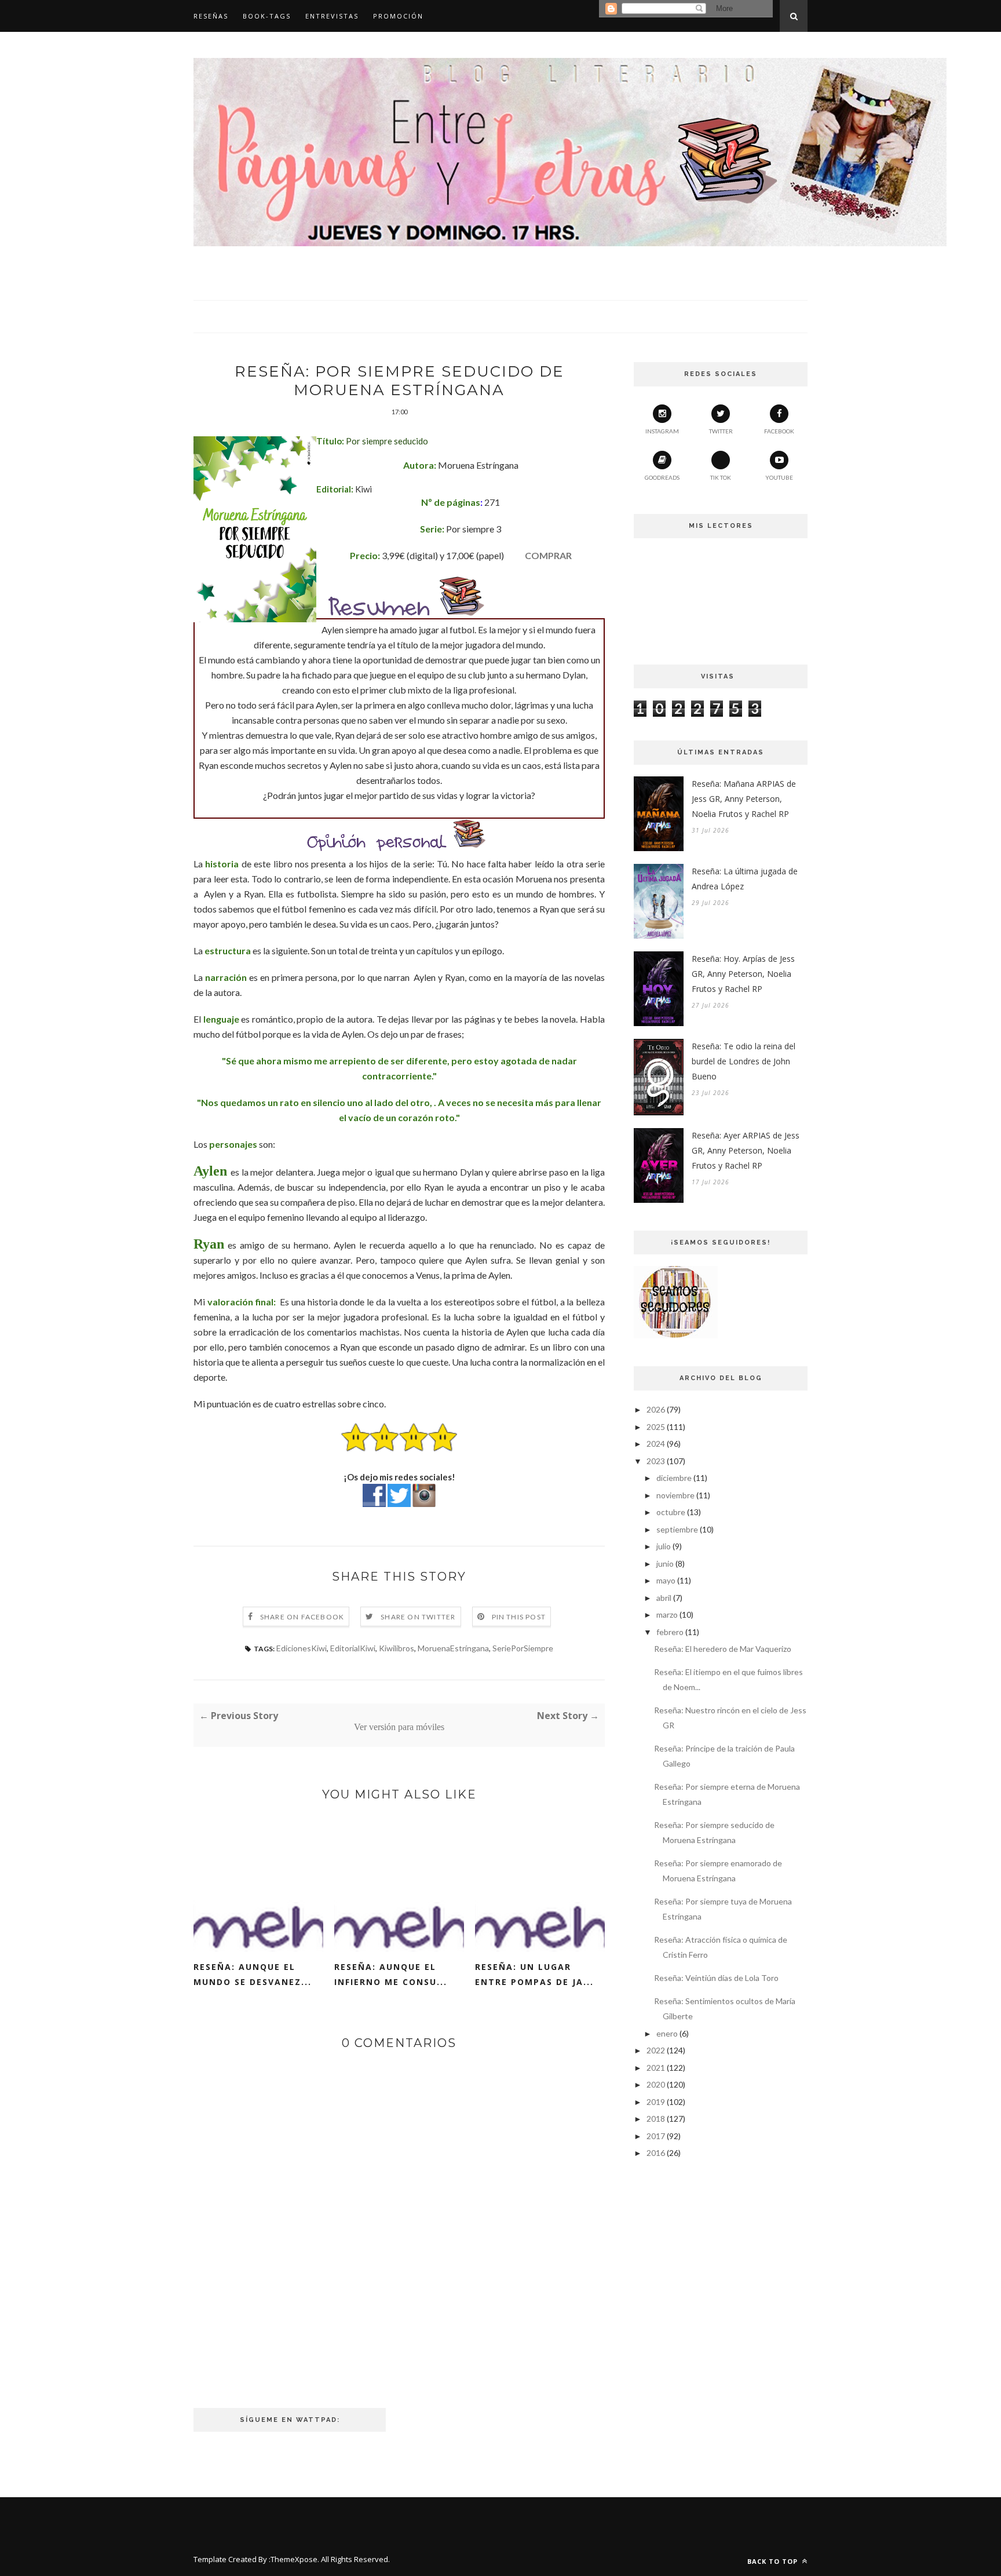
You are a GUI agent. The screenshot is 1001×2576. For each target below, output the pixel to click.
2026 (656, 1409)
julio (664, 1546)
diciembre (674, 1478)
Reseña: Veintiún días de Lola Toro (716, 1978)
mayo (666, 1580)
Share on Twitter (418, 1617)
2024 (656, 1444)
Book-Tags (267, 16)
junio (665, 1564)
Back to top (774, 2561)
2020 (656, 2084)
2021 (656, 2068)
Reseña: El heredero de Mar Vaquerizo (723, 1649)
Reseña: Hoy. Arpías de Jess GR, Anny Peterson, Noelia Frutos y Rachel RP (743, 974)
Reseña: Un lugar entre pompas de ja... (534, 1974)
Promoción (398, 16)
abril (664, 1598)
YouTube (779, 477)
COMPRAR (548, 555)
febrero (670, 1632)
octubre (671, 1512)
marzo (667, 1614)
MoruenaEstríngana (453, 1648)
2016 (656, 2153)
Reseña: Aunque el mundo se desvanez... (253, 1974)
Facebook (779, 431)
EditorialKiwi (353, 1648)
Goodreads (662, 477)
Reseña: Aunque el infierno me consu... (391, 1974)
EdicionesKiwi (302, 1648)
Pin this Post (519, 1617)
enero (667, 2033)
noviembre (675, 1495)
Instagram (662, 431)
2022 (656, 2050)
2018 (656, 2119)
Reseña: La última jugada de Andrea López (745, 879)
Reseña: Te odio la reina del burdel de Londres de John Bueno (744, 1061)
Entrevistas (332, 16)
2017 (656, 2136)
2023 (656, 1461)
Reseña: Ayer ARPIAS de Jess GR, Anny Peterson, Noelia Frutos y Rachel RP (746, 1150)
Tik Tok (721, 477)
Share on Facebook (302, 1617)
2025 (656, 1427)
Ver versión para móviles (399, 1727)
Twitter (721, 431)
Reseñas (211, 16)
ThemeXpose (294, 2559)
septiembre (677, 1529)
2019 (656, 2102)
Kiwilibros (397, 1648)
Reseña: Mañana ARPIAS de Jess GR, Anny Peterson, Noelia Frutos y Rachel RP (744, 799)
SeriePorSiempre (523, 1648)
